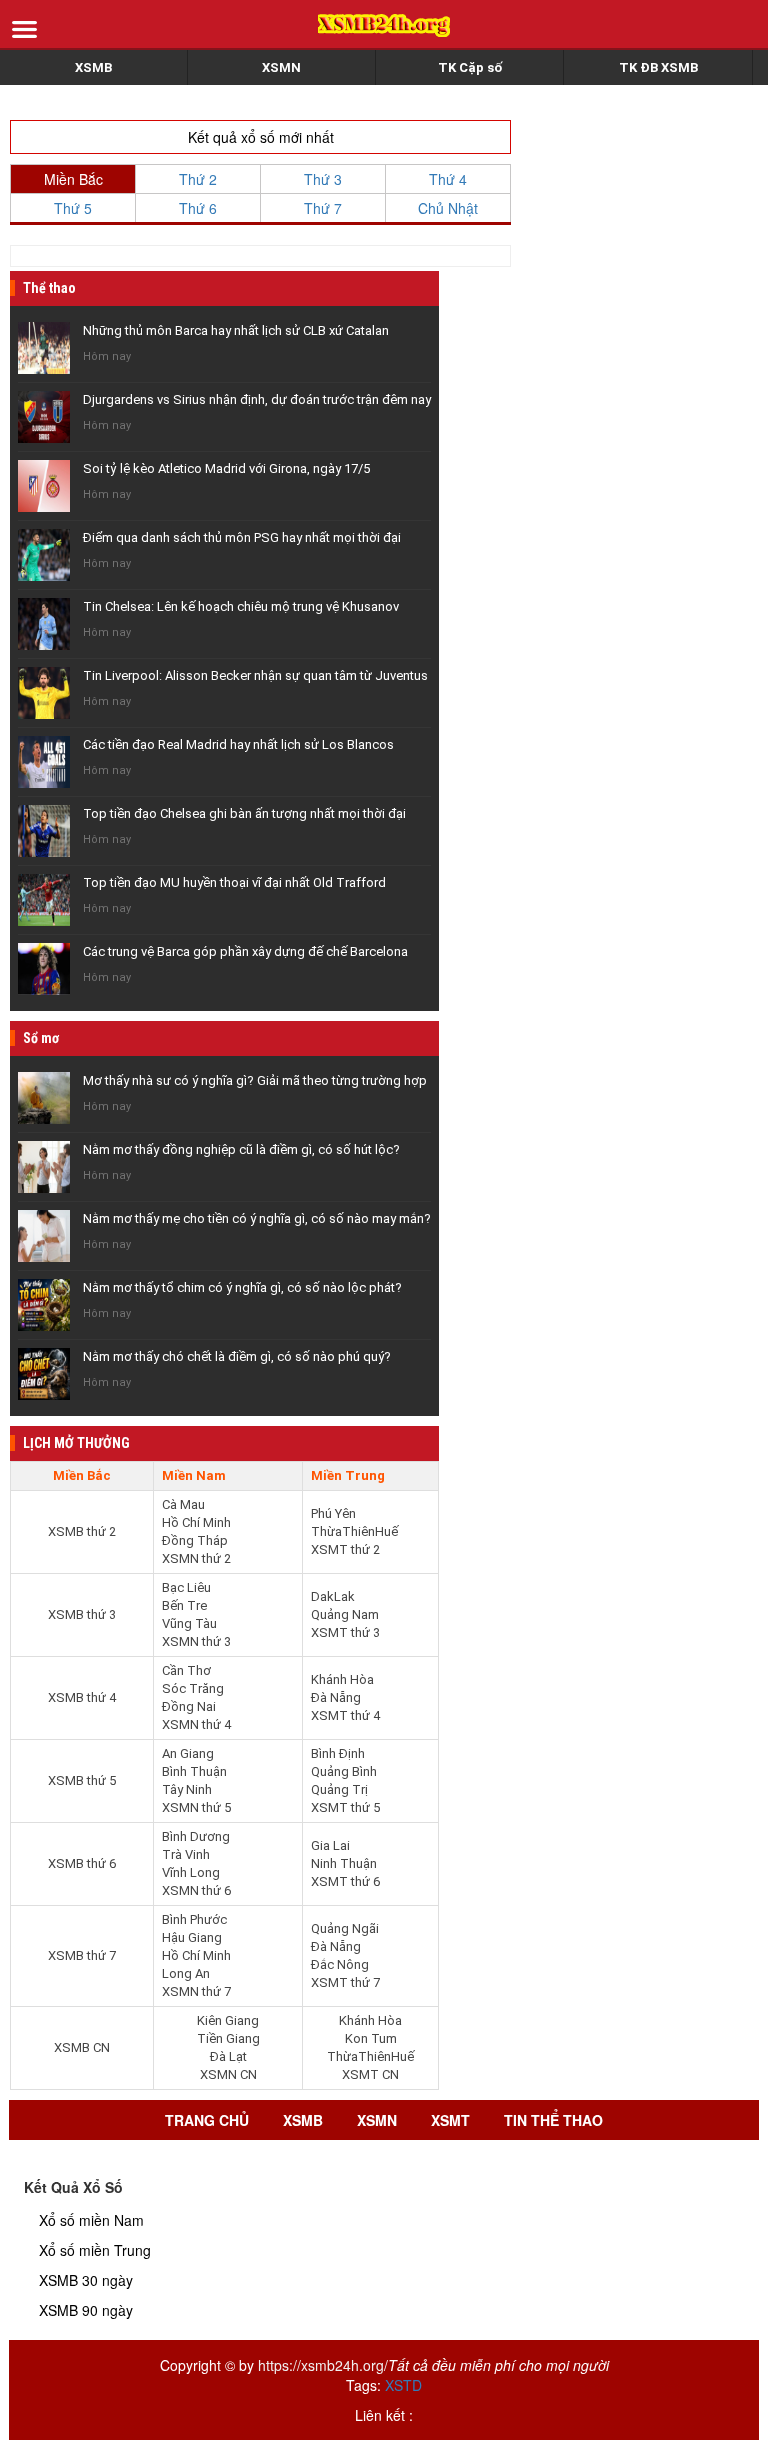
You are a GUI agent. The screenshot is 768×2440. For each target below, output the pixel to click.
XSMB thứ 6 (82, 1863)
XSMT (450, 2120)
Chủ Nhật (448, 208)
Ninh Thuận (344, 1863)
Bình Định (338, 1753)
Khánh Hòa (342, 1679)
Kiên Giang (228, 2020)
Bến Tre (184, 1605)
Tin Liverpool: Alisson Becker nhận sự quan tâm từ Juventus (255, 675)
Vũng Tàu (189, 1623)
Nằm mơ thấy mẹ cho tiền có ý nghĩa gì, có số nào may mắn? (257, 1218)
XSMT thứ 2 (345, 1549)
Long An (186, 1973)
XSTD (403, 2385)
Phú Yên (333, 1513)
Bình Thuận (194, 1771)
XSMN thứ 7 (196, 1991)
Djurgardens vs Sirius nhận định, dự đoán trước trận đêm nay (257, 399)
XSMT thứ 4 (345, 1715)
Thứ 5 (73, 208)
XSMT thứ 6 (345, 1881)
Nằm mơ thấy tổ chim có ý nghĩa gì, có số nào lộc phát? (242, 1287)
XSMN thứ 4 (196, 1724)
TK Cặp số (470, 67)
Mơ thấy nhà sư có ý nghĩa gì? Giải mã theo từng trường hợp (255, 1080)
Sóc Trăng (193, 1688)
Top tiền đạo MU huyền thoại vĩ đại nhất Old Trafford (234, 882)
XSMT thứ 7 (345, 1982)
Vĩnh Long (191, 1872)
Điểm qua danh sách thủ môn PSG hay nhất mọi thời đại (242, 537)
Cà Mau (183, 1504)
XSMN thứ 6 (196, 1890)
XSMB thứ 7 (82, 1955)
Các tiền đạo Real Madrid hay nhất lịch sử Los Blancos (238, 744)
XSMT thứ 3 (345, 1632)
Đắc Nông (340, 1964)
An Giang (188, 1753)
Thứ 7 (323, 208)
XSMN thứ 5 (196, 1807)
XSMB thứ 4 (82, 1697)
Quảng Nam (345, 1614)
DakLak (333, 1596)
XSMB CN (82, 2047)
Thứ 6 (198, 208)
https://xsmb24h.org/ (323, 2365)
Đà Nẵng (336, 1697)
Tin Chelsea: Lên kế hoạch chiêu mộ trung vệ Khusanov (241, 606)
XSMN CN (228, 2074)
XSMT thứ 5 (345, 1807)
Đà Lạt (228, 2056)
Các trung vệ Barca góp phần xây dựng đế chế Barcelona (245, 951)
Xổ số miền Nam (91, 2220)
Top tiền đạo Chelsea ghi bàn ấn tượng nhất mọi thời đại (244, 813)
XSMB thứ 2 (82, 1531)
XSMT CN (370, 2074)
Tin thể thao (553, 2120)
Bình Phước (194, 1919)
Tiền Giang (228, 2038)
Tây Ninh (187, 1789)
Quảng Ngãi (345, 1928)
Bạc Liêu (186, 1587)
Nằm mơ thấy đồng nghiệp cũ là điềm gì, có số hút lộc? (241, 1149)
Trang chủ (207, 2120)
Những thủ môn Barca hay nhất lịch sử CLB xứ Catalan (236, 330)
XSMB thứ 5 (82, 1780)
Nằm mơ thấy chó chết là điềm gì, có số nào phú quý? (237, 1356)
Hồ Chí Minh (196, 1522)
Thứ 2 (198, 179)
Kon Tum (371, 2038)
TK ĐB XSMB (658, 67)
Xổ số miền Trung (95, 2250)
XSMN (281, 67)
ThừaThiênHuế (354, 1531)
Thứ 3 (323, 179)
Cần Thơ (186, 1670)
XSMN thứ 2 (196, 1558)
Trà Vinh (186, 1854)
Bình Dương (196, 1836)
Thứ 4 (448, 179)
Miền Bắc (73, 179)
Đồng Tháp (195, 1540)
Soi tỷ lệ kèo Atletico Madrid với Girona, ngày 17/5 (226, 468)
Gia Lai (330, 1845)
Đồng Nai (189, 1706)
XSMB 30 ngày (86, 2280)
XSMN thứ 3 (196, 1641)
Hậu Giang (192, 1937)
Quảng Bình (344, 1771)
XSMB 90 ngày (86, 2310)
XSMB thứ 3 (82, 1614)
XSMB (93, 67)
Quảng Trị (339, 1789)
